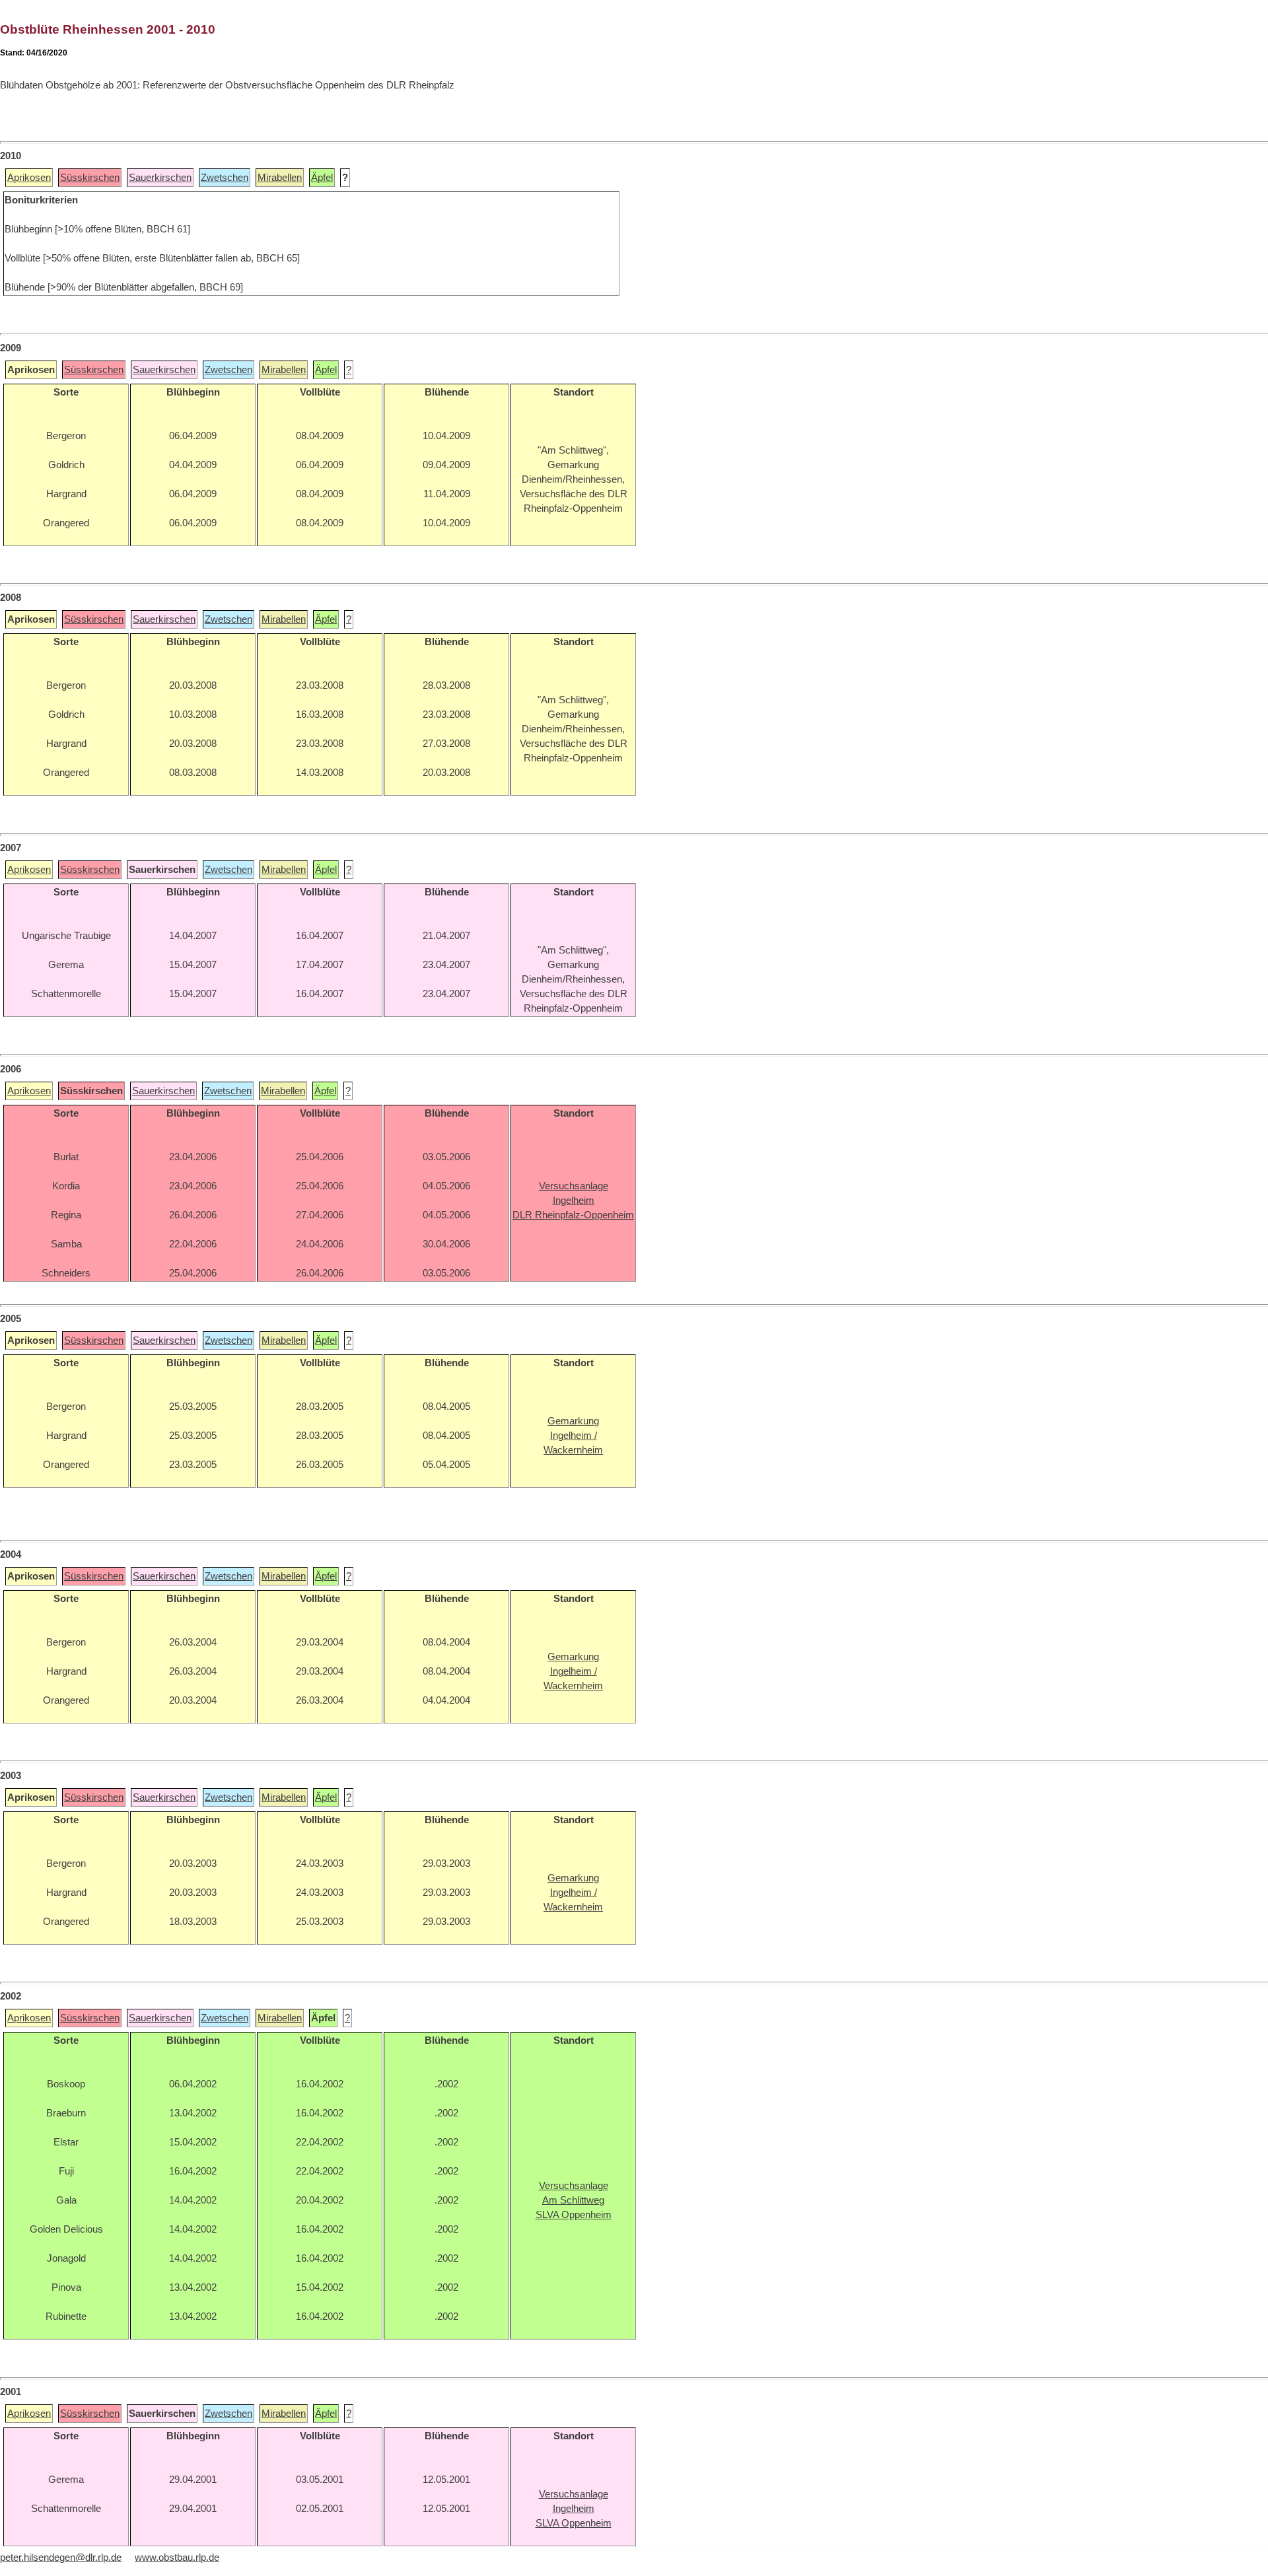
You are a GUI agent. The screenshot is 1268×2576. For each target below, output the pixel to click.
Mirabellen (280, 178)
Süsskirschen (90, 178)
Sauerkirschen (160, 178)
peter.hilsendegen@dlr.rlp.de (61, 2558)
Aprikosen (29, 178)
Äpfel (322, 178)
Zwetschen (225, 178)
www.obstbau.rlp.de (177, 2558)
